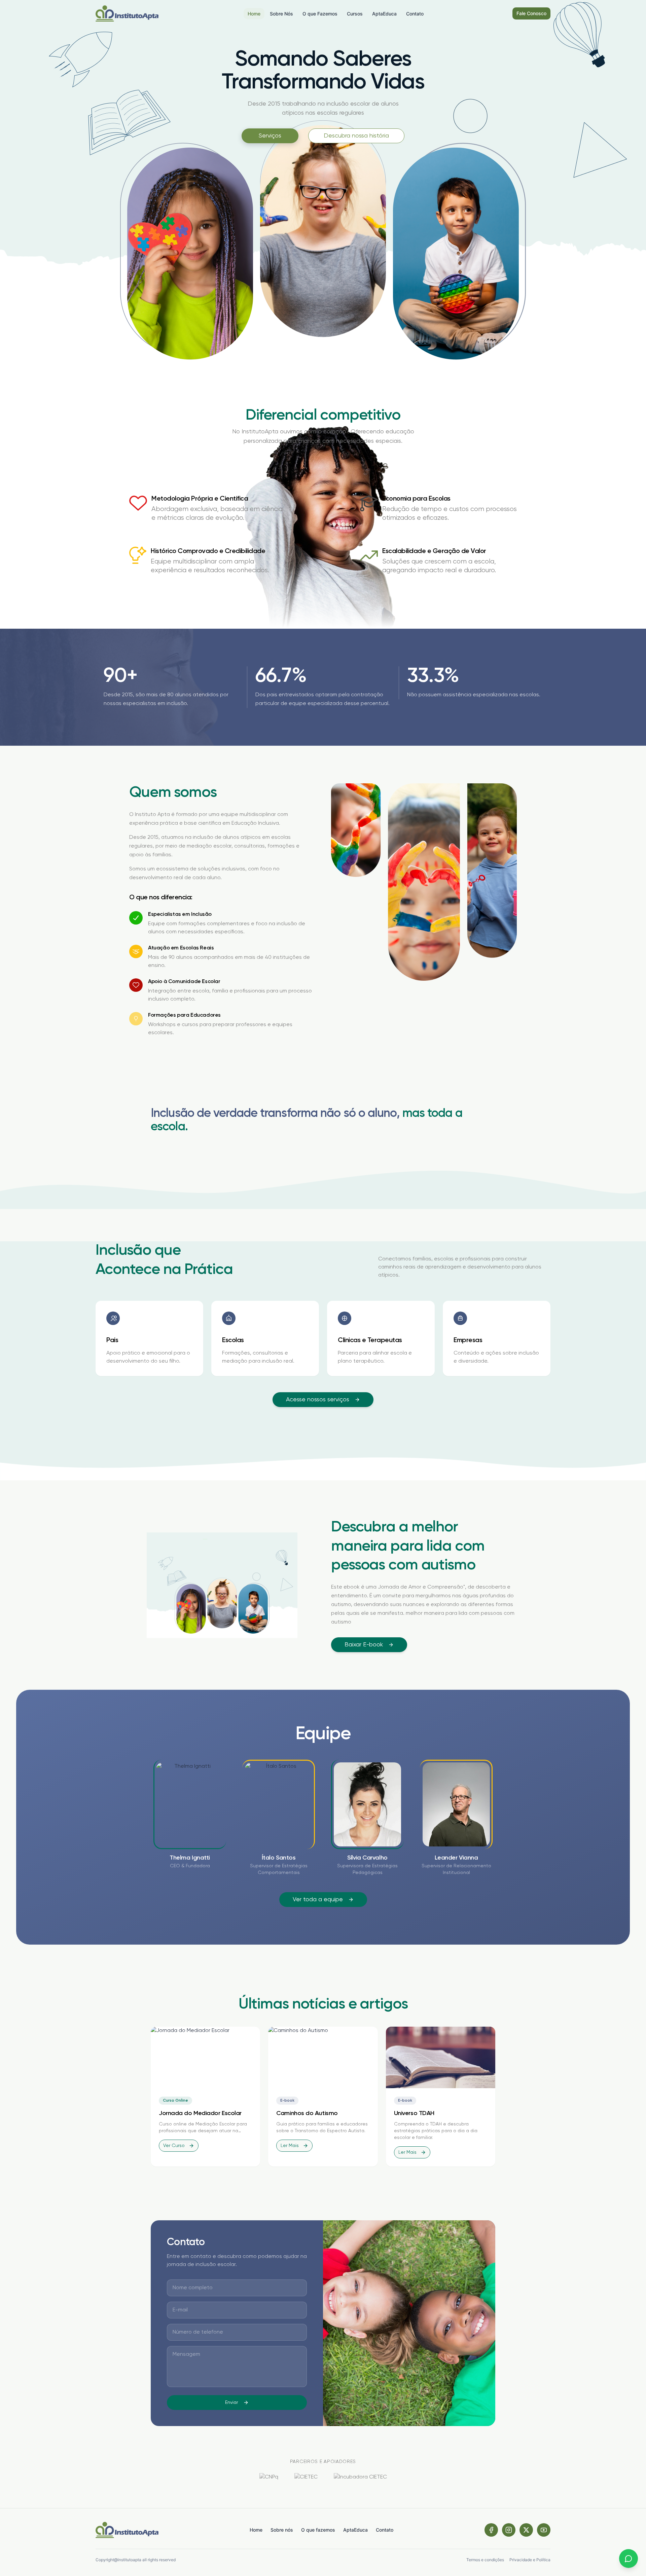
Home (256, 2530)
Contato (385, 2530)
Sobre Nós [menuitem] (281, 14)
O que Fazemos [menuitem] (320, 14)
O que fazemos (318, 2530)
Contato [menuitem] (415, 14)
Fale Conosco (531, 13)
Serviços (270, 136)
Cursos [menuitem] (355, 14)
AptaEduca (355, 2530)
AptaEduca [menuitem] (384, 14)
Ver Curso (174, 2146)
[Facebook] (491, 2530)
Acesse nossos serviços (318, 1400)
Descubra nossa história (356, 136)
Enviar (231, 2403)
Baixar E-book (364, 1645)
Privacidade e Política (530, 2560)
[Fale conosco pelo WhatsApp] (629, 2559)
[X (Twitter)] (526, 2530)
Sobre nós (282, 2530)
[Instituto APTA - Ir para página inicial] (127, 13)
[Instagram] (509, 2530)
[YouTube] (544, 2530)
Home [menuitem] (254, 14)
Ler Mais (290, 2146)
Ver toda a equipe (318, 1900)
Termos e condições (485, 2560)
